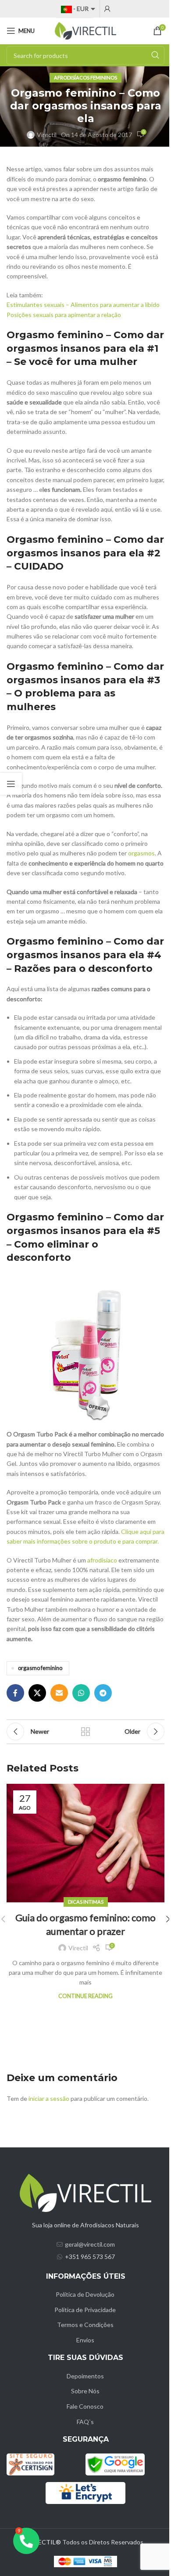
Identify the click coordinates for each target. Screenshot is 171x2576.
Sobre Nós (85, 2391)
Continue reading (85, 1996)
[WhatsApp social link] (81, 1693)
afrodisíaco (103, 1560)
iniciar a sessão (49, 2098)
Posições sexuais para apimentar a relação (64, 315)
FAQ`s (85, 2422)
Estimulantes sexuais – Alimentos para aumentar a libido (83, 305)
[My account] (107, 9)
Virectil (47, 135)
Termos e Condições (85, 2325)
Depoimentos (85, 2376)
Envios (85, 2340)
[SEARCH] (155, 55)
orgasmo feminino (40, 1668)
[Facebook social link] (15, 1693)
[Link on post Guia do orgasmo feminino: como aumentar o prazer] (85, 1843)
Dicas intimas (86, 1902)
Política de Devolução (85, 2294)
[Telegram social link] (103, 1693)
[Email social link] (59, 1693)
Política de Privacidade (85, 2310)
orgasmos (141, 853)
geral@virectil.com (90, 2244)
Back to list (85, 1732)
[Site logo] (85, 30)
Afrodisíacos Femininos (85, 78)
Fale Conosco (85, 2406)
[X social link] (37, 1693)
